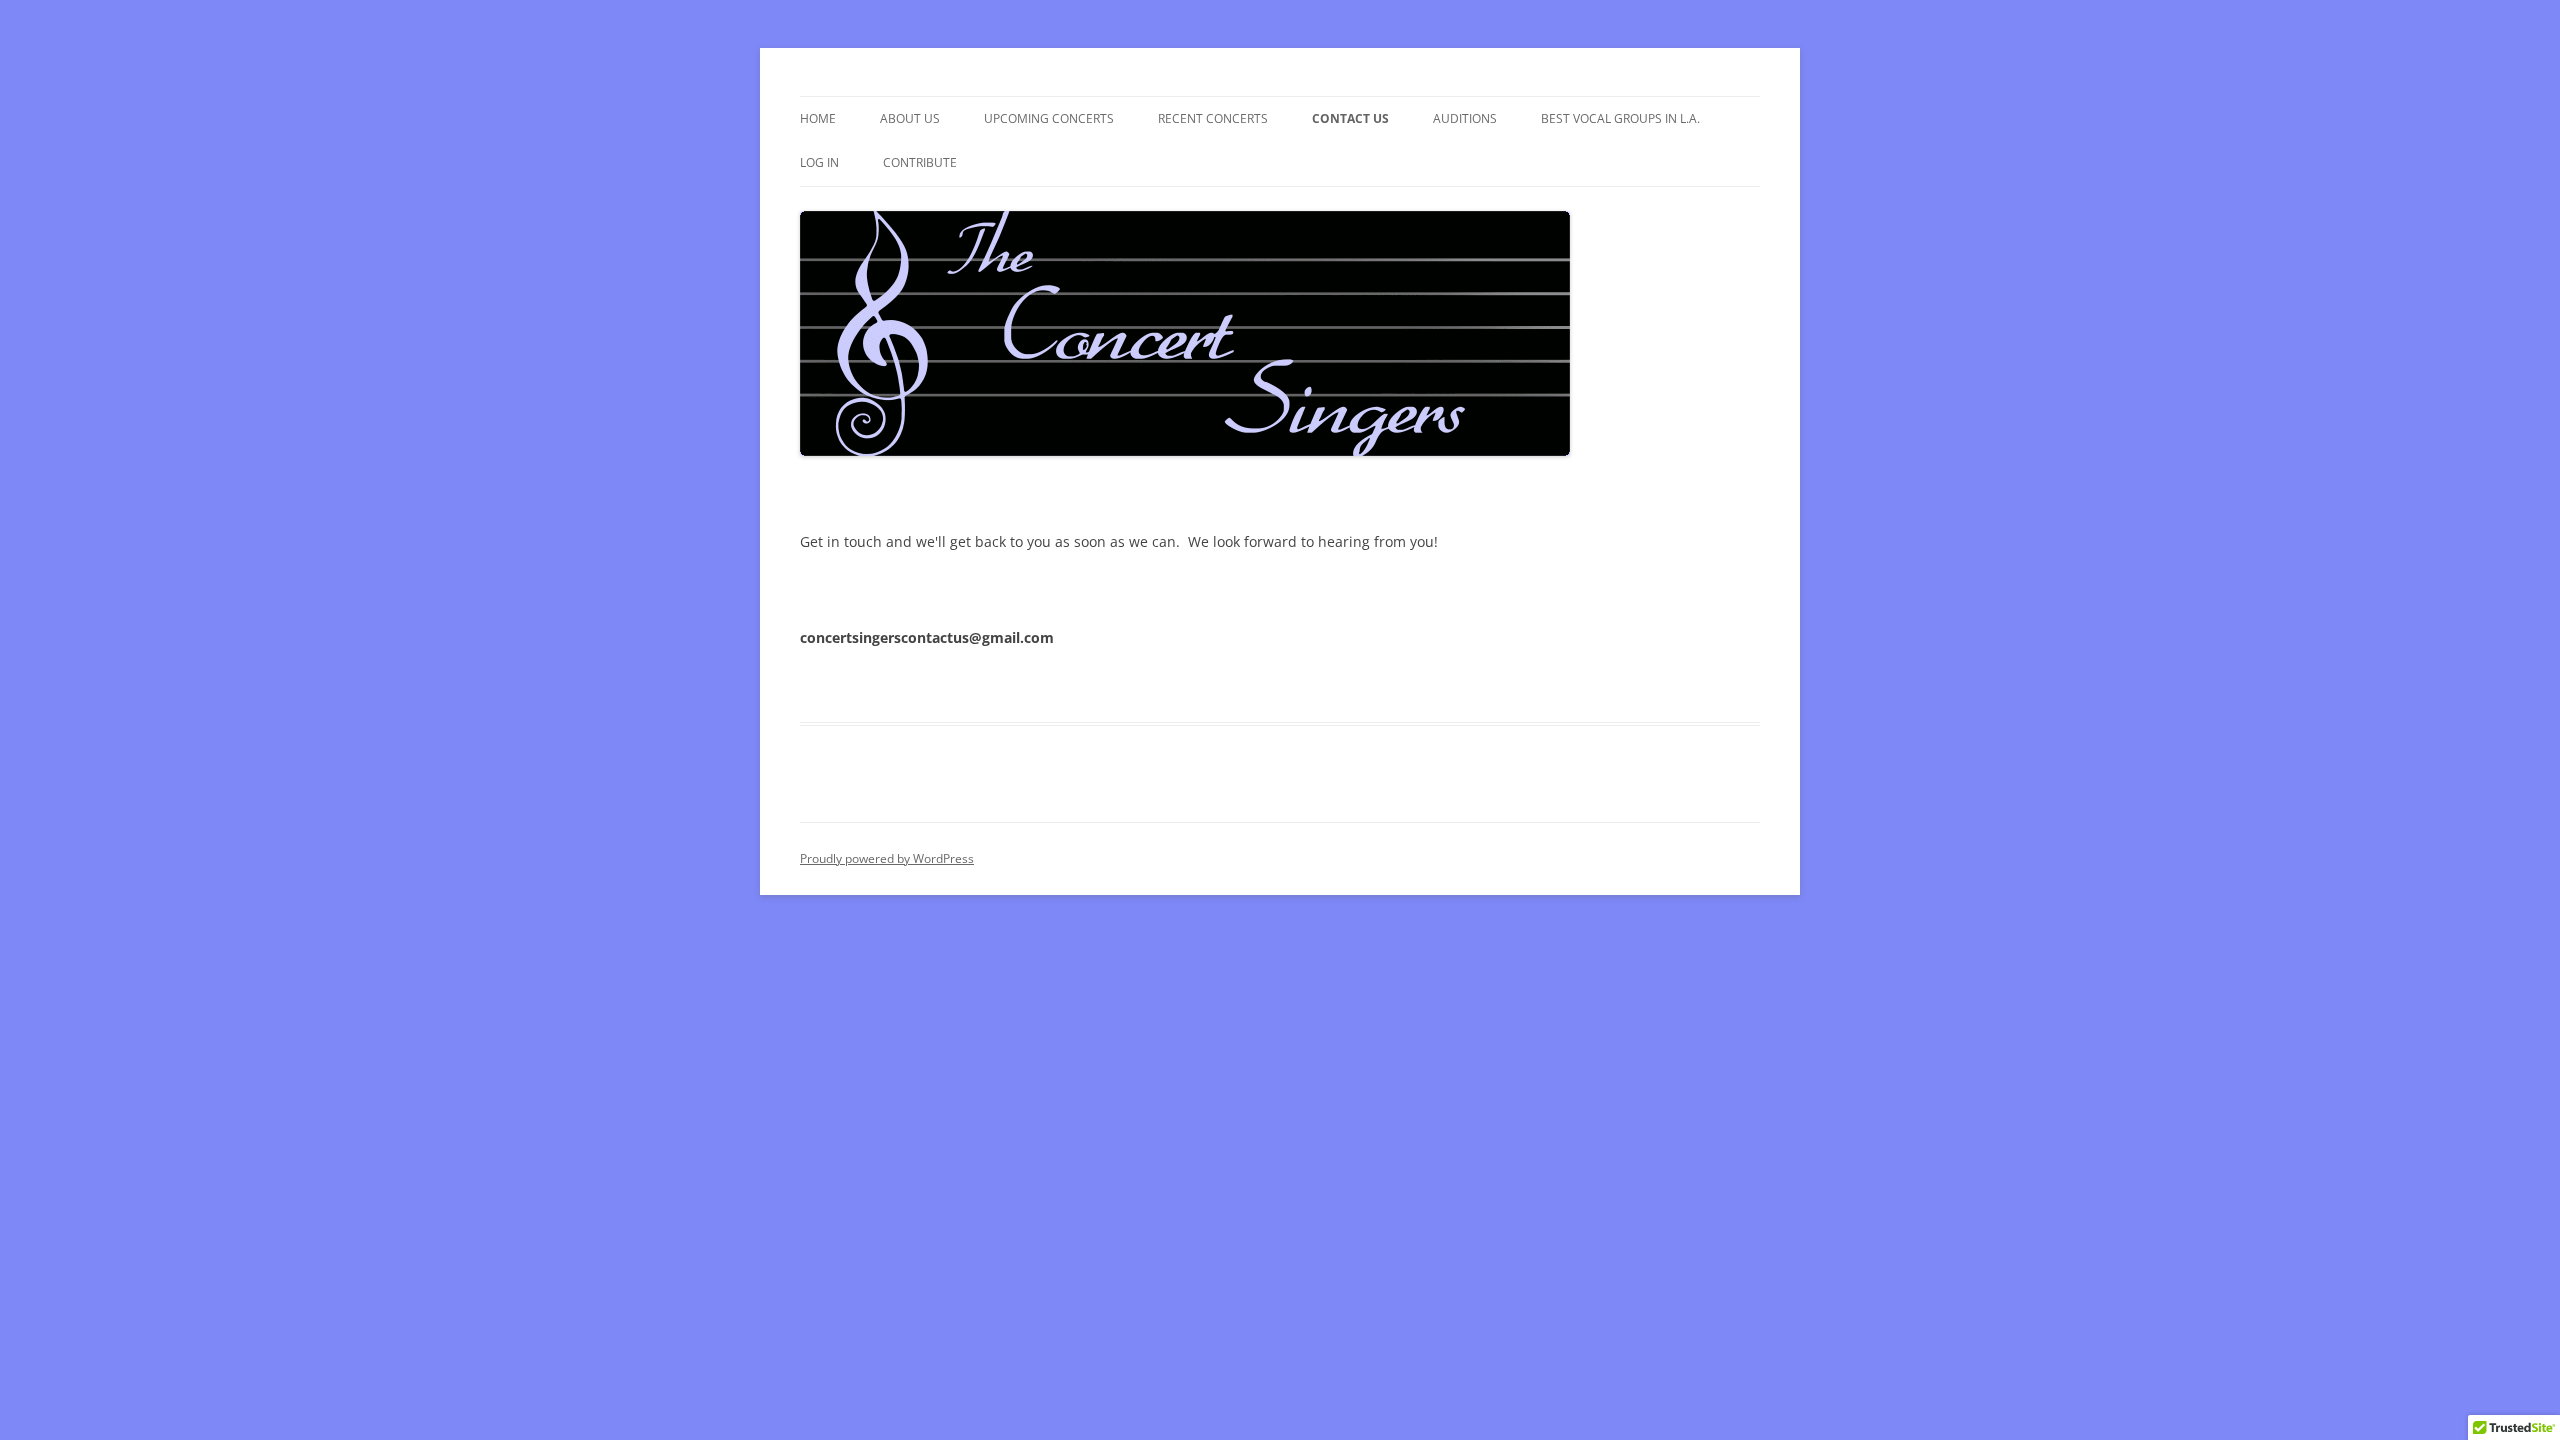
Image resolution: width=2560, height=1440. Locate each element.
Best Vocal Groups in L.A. (1620, 118)
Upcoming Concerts (1049, 118)
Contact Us (1350, 118)
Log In (819, 162)
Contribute (920, 162)
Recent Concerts (1213, 118)
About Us (910, 118)
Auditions (1465, 118)
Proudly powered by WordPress (887, 858)
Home (818, 118)
